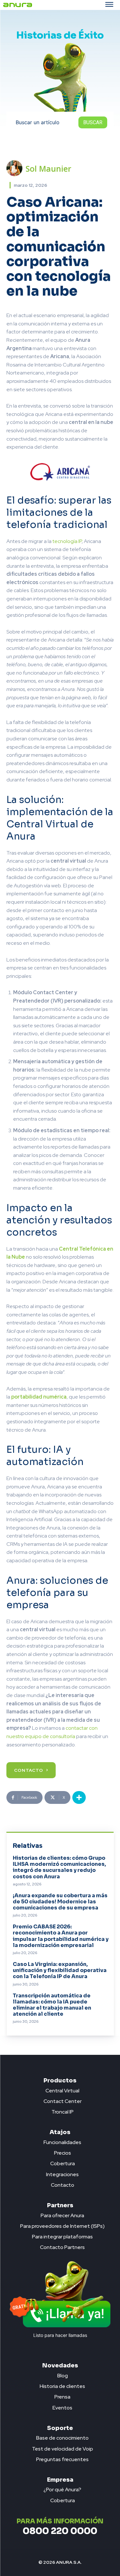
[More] (79, 1797)
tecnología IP (67, 541)
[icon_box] (60, 2089)
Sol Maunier (48, 168)
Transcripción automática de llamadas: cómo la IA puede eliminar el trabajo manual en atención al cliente (52, 2005)
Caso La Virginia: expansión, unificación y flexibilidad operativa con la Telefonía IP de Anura (60, 1970)
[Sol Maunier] (16, 168)
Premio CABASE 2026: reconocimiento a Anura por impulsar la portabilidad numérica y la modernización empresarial (61, 1936)
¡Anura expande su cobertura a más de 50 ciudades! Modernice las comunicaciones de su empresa (60, 1902)
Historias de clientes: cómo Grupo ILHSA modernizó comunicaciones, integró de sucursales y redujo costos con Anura (59, 1867)
